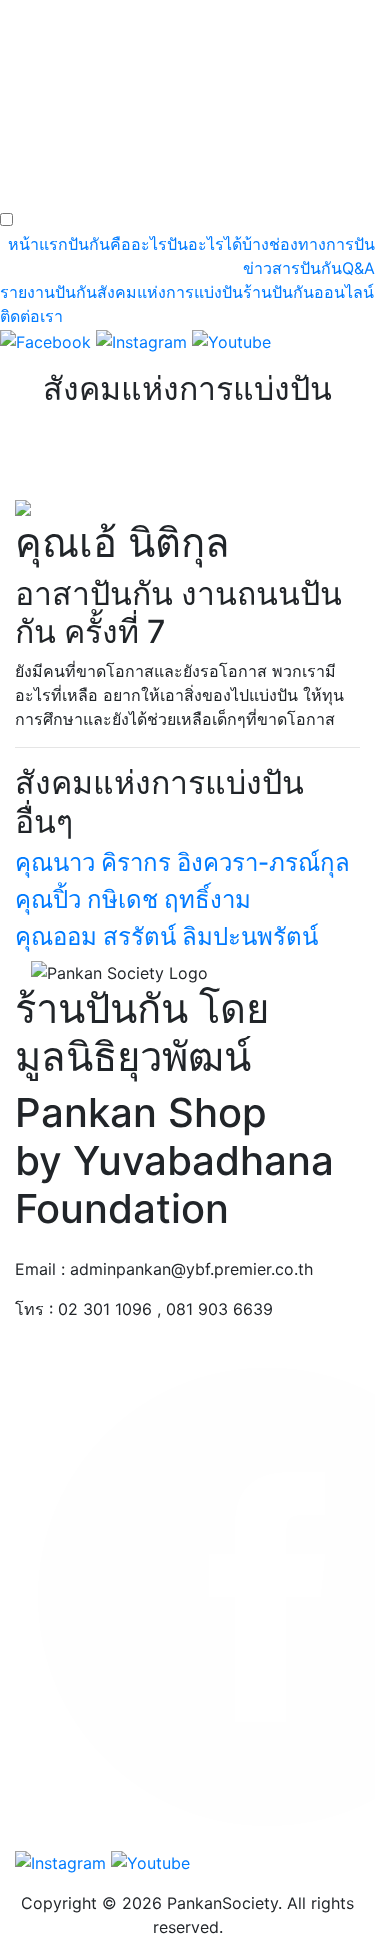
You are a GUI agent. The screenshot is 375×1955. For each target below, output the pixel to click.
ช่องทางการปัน (322, 244)
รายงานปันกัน (48, 292)
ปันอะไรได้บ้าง (218, 244)
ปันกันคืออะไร (117, 244)
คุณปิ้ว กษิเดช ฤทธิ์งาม (133, 899)
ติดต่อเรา (31, 316)
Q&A (358, 268)
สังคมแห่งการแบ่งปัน (170, 292)
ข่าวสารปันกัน (292, 268)
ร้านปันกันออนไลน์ (308, 292)
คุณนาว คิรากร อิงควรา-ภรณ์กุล (182, 862)
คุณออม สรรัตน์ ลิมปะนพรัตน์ (166, 936)
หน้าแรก (38, 244)
